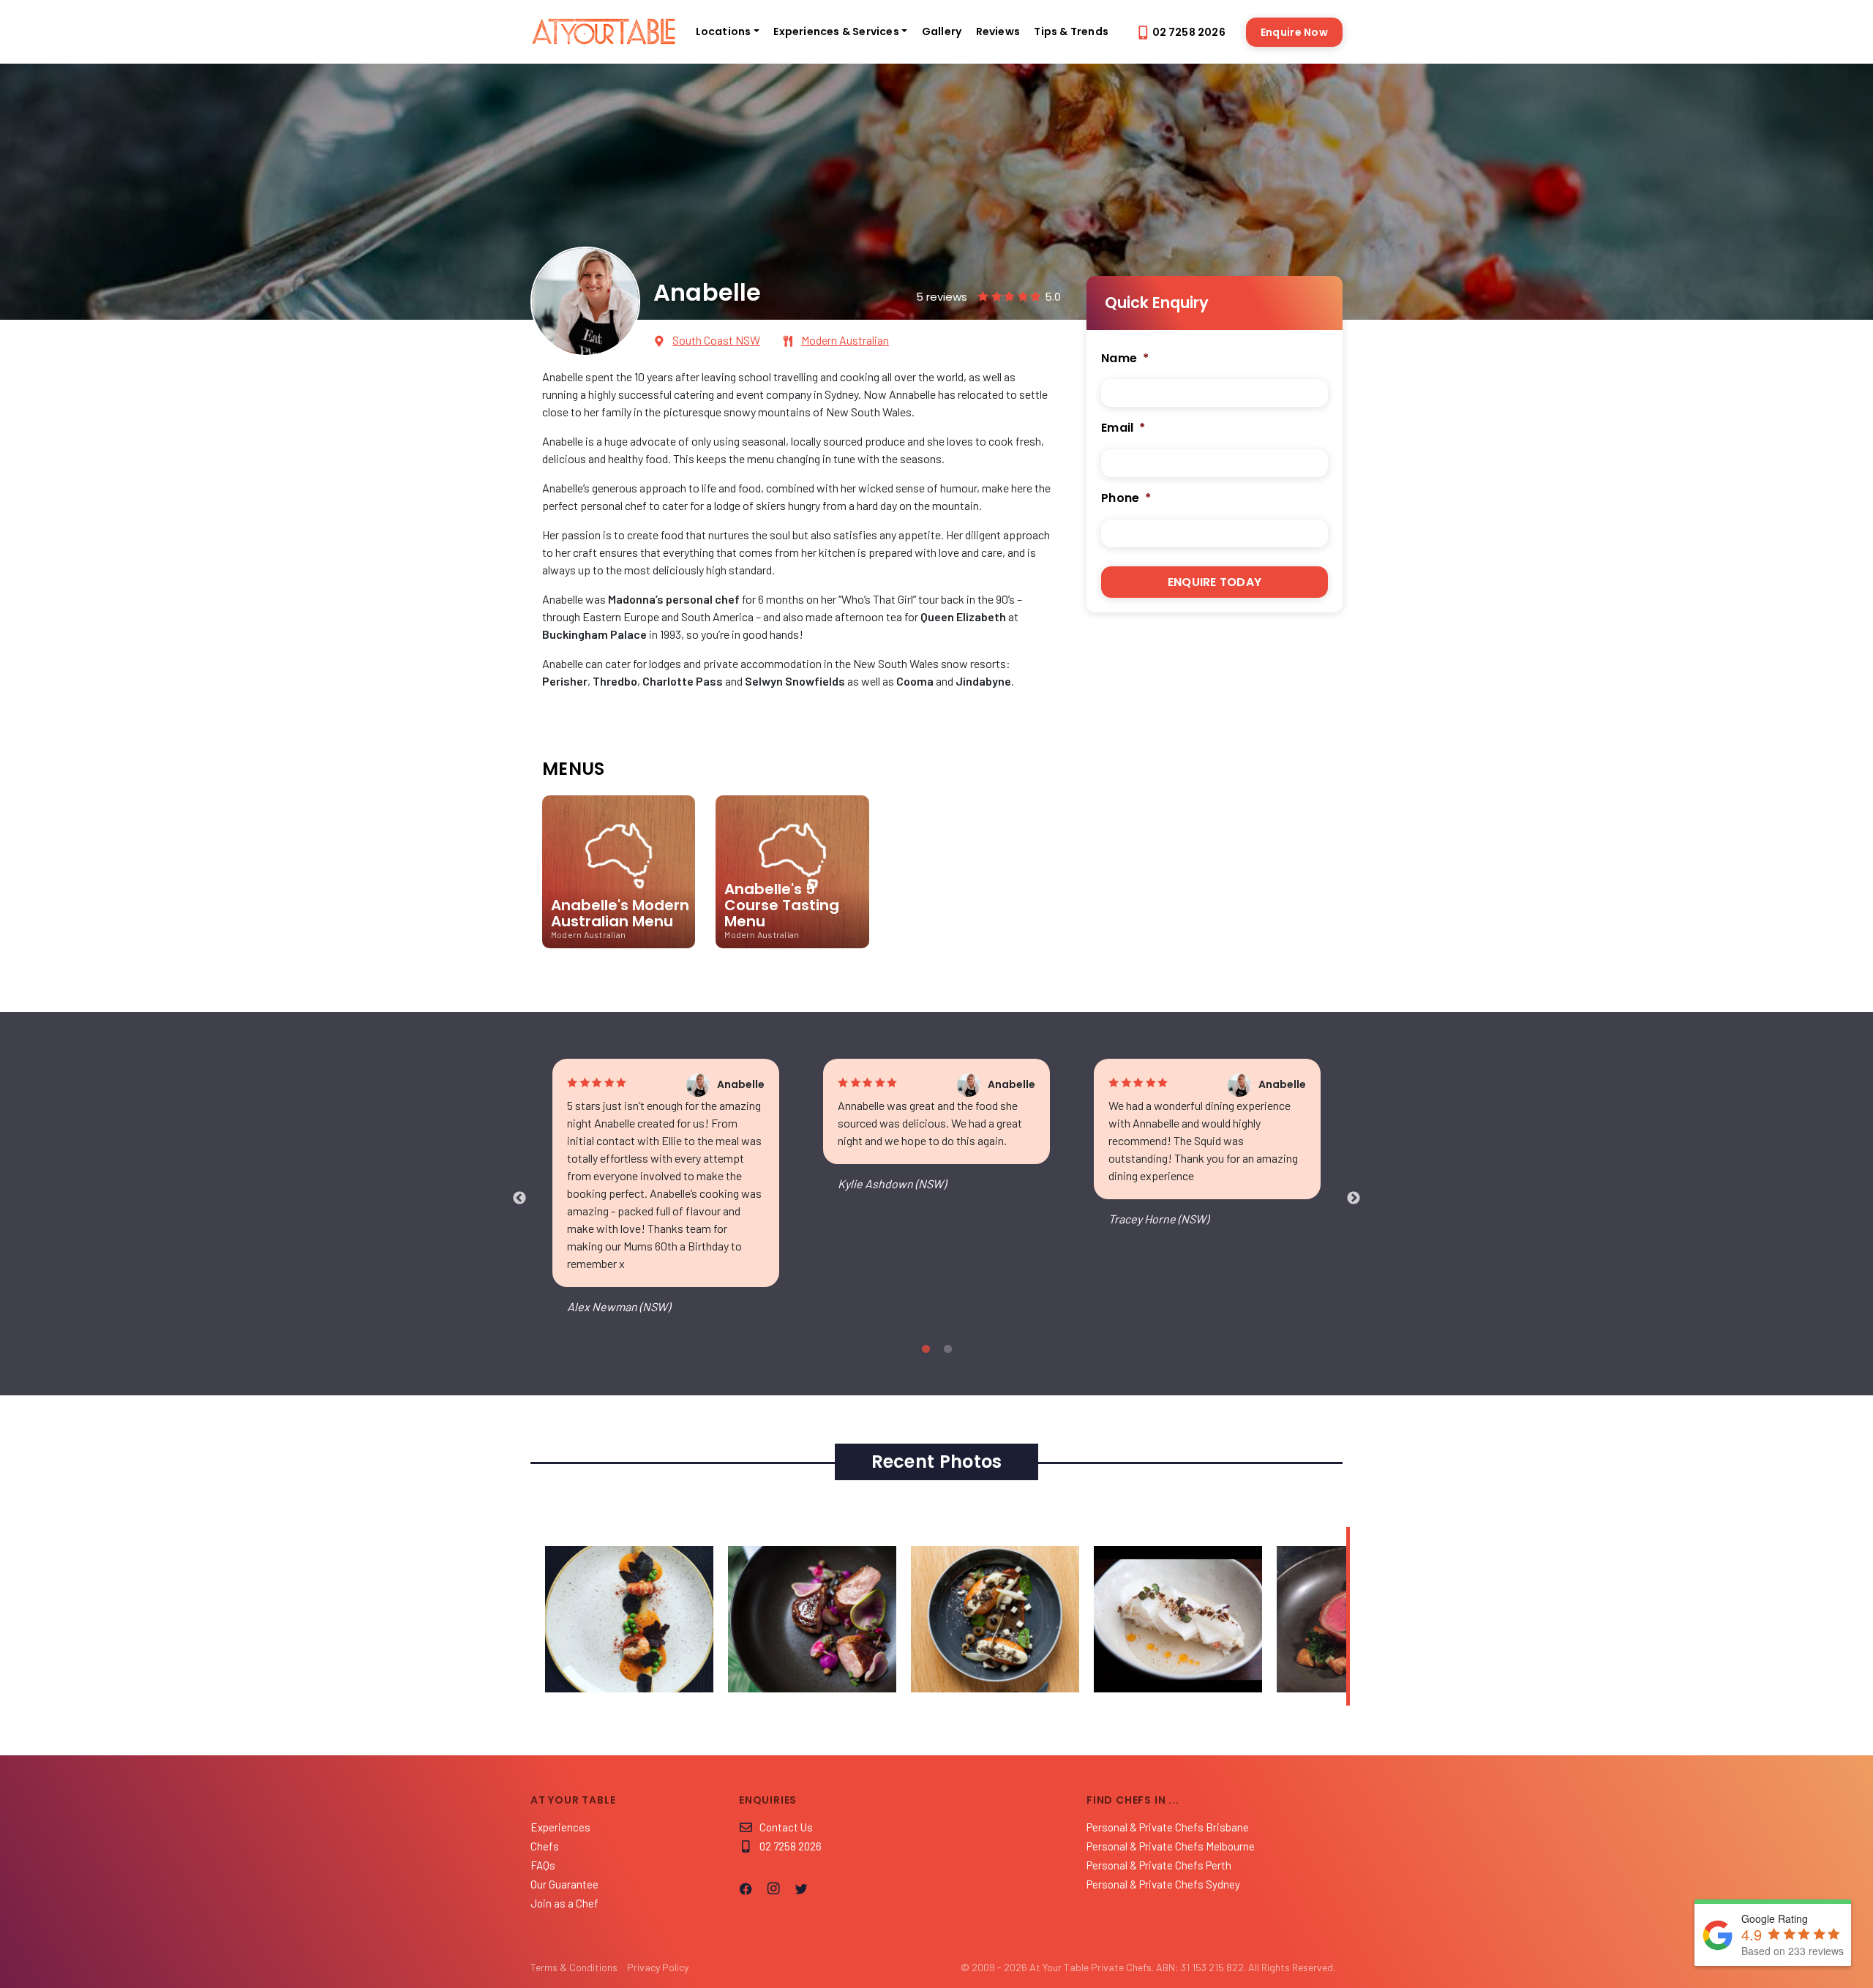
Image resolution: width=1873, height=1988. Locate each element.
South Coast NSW (716, 340)
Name (1125, 359)
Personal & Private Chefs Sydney (1163, 1884)
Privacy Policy (658, 1967)
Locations (724, 31)
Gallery (942, 31)
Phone (1126, 499)
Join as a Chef (564, 1903)
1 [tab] (926, 1349)
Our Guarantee (564, 1884)
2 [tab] (947, 1349)
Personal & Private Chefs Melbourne (1171, 1846)
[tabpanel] (666, 1199)
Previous (519, 1199)
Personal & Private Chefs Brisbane (1168, 1827)
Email (1123, 428)
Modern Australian (845, 340)
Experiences (560, 1827)
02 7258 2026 (1189, 32)
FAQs (543, 1865)
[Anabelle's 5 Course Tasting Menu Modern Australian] (782, 954)
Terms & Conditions (574, 1967)
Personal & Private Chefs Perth (1159, 1865)
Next (1354, 1199)
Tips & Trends (1071, 31)
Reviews (998, 31)
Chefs (545, 1846)
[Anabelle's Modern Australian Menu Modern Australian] (619, 954)
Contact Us (786, 1827)
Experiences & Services (836, 31)
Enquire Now (1294, 32)
